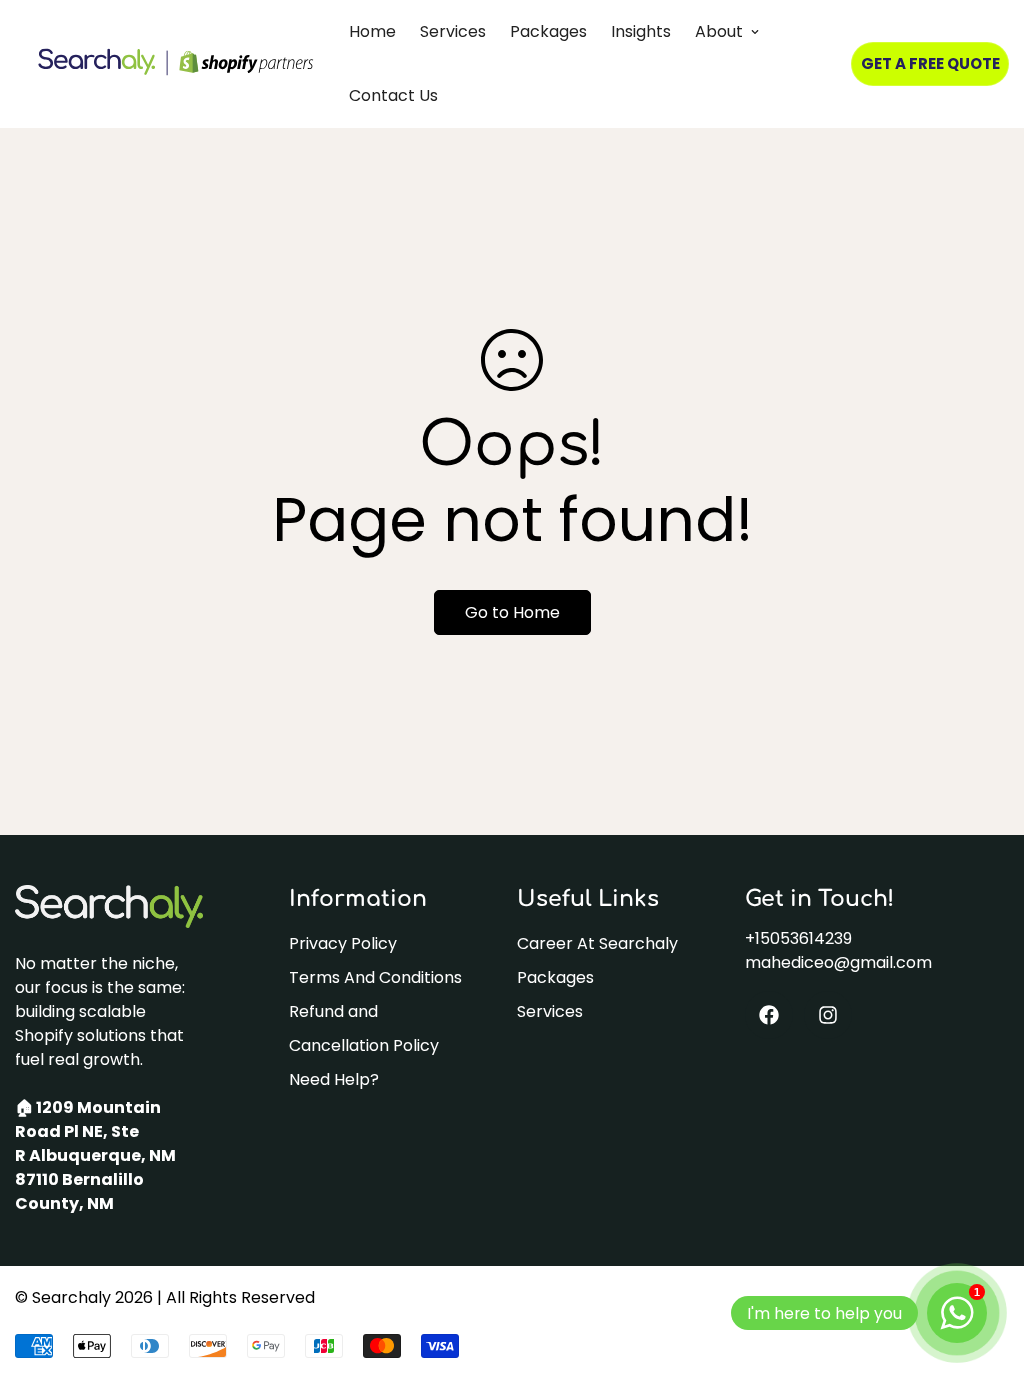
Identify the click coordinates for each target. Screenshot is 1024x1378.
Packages (548, 31)
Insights (641, 31)
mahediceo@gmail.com (838, 962)
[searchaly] (176, 64)
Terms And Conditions (375, 977)
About (719, 31)
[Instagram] (828, 1015)
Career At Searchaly (597, 943)
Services (453, 31)
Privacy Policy (343, 943)
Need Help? (334, 1079)
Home (372, 31)
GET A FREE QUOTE (930, 63)
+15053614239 (798, 938)
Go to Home (512, 612)
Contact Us (393, 95)
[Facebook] (769, 1015)
